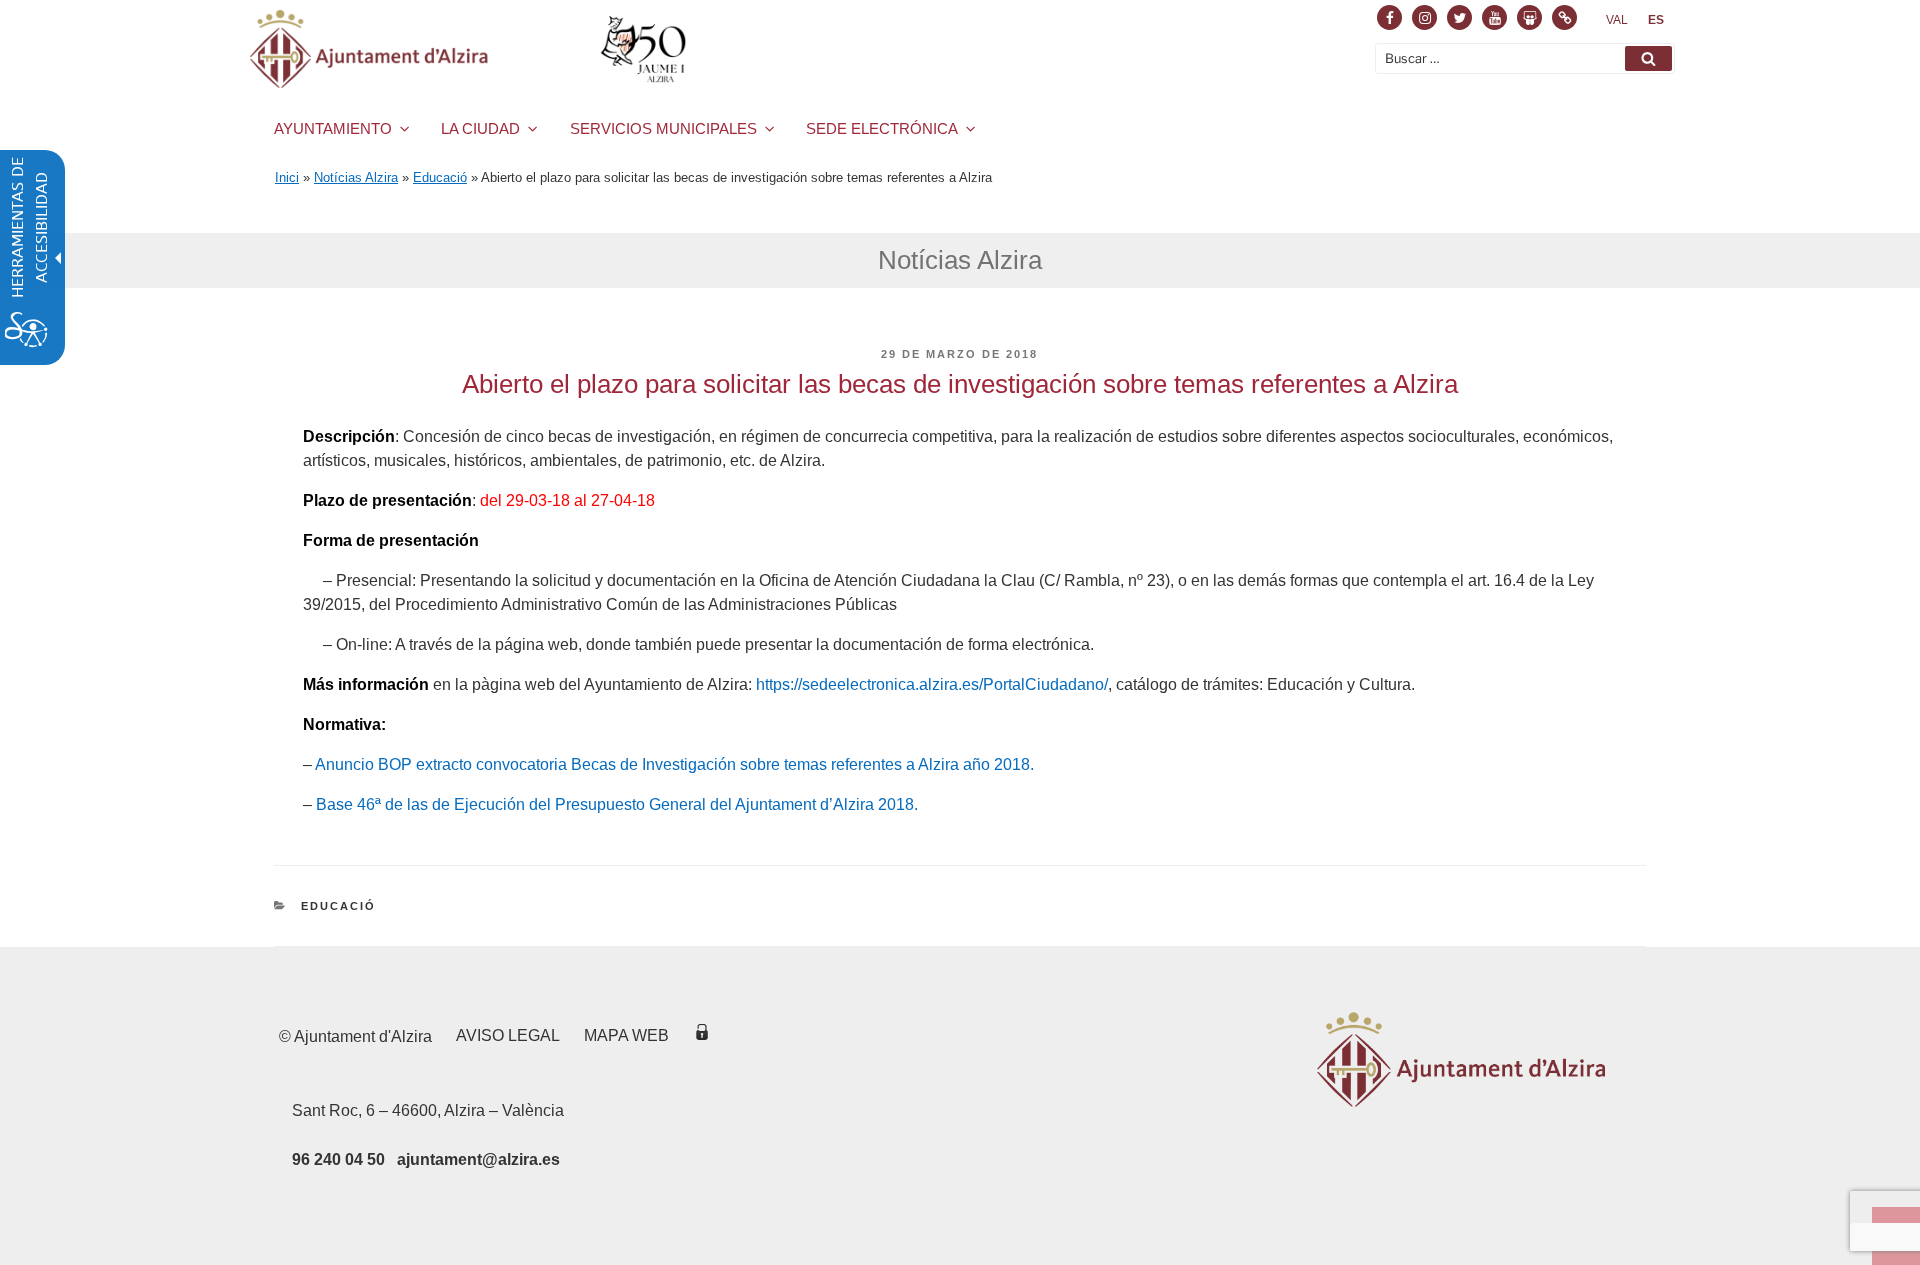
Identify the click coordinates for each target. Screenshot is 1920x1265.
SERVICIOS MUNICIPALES (663, 128)
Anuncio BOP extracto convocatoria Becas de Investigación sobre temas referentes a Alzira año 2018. (674, 764)
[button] (1648, 58)
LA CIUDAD (480, 128)
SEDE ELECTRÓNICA (882, 128)
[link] (1617, 20)
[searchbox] (1525, 58)
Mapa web (626, 1035)
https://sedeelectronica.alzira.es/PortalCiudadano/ (932, 684)
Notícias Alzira (356, 177)
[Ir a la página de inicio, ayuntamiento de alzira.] (471, 49)
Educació (440, 177)
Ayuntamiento (333, 128)
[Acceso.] (702, 1035)
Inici (287, 177)
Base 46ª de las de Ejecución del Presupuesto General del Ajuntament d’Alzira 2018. (617, 804)
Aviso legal (508, 1035)
